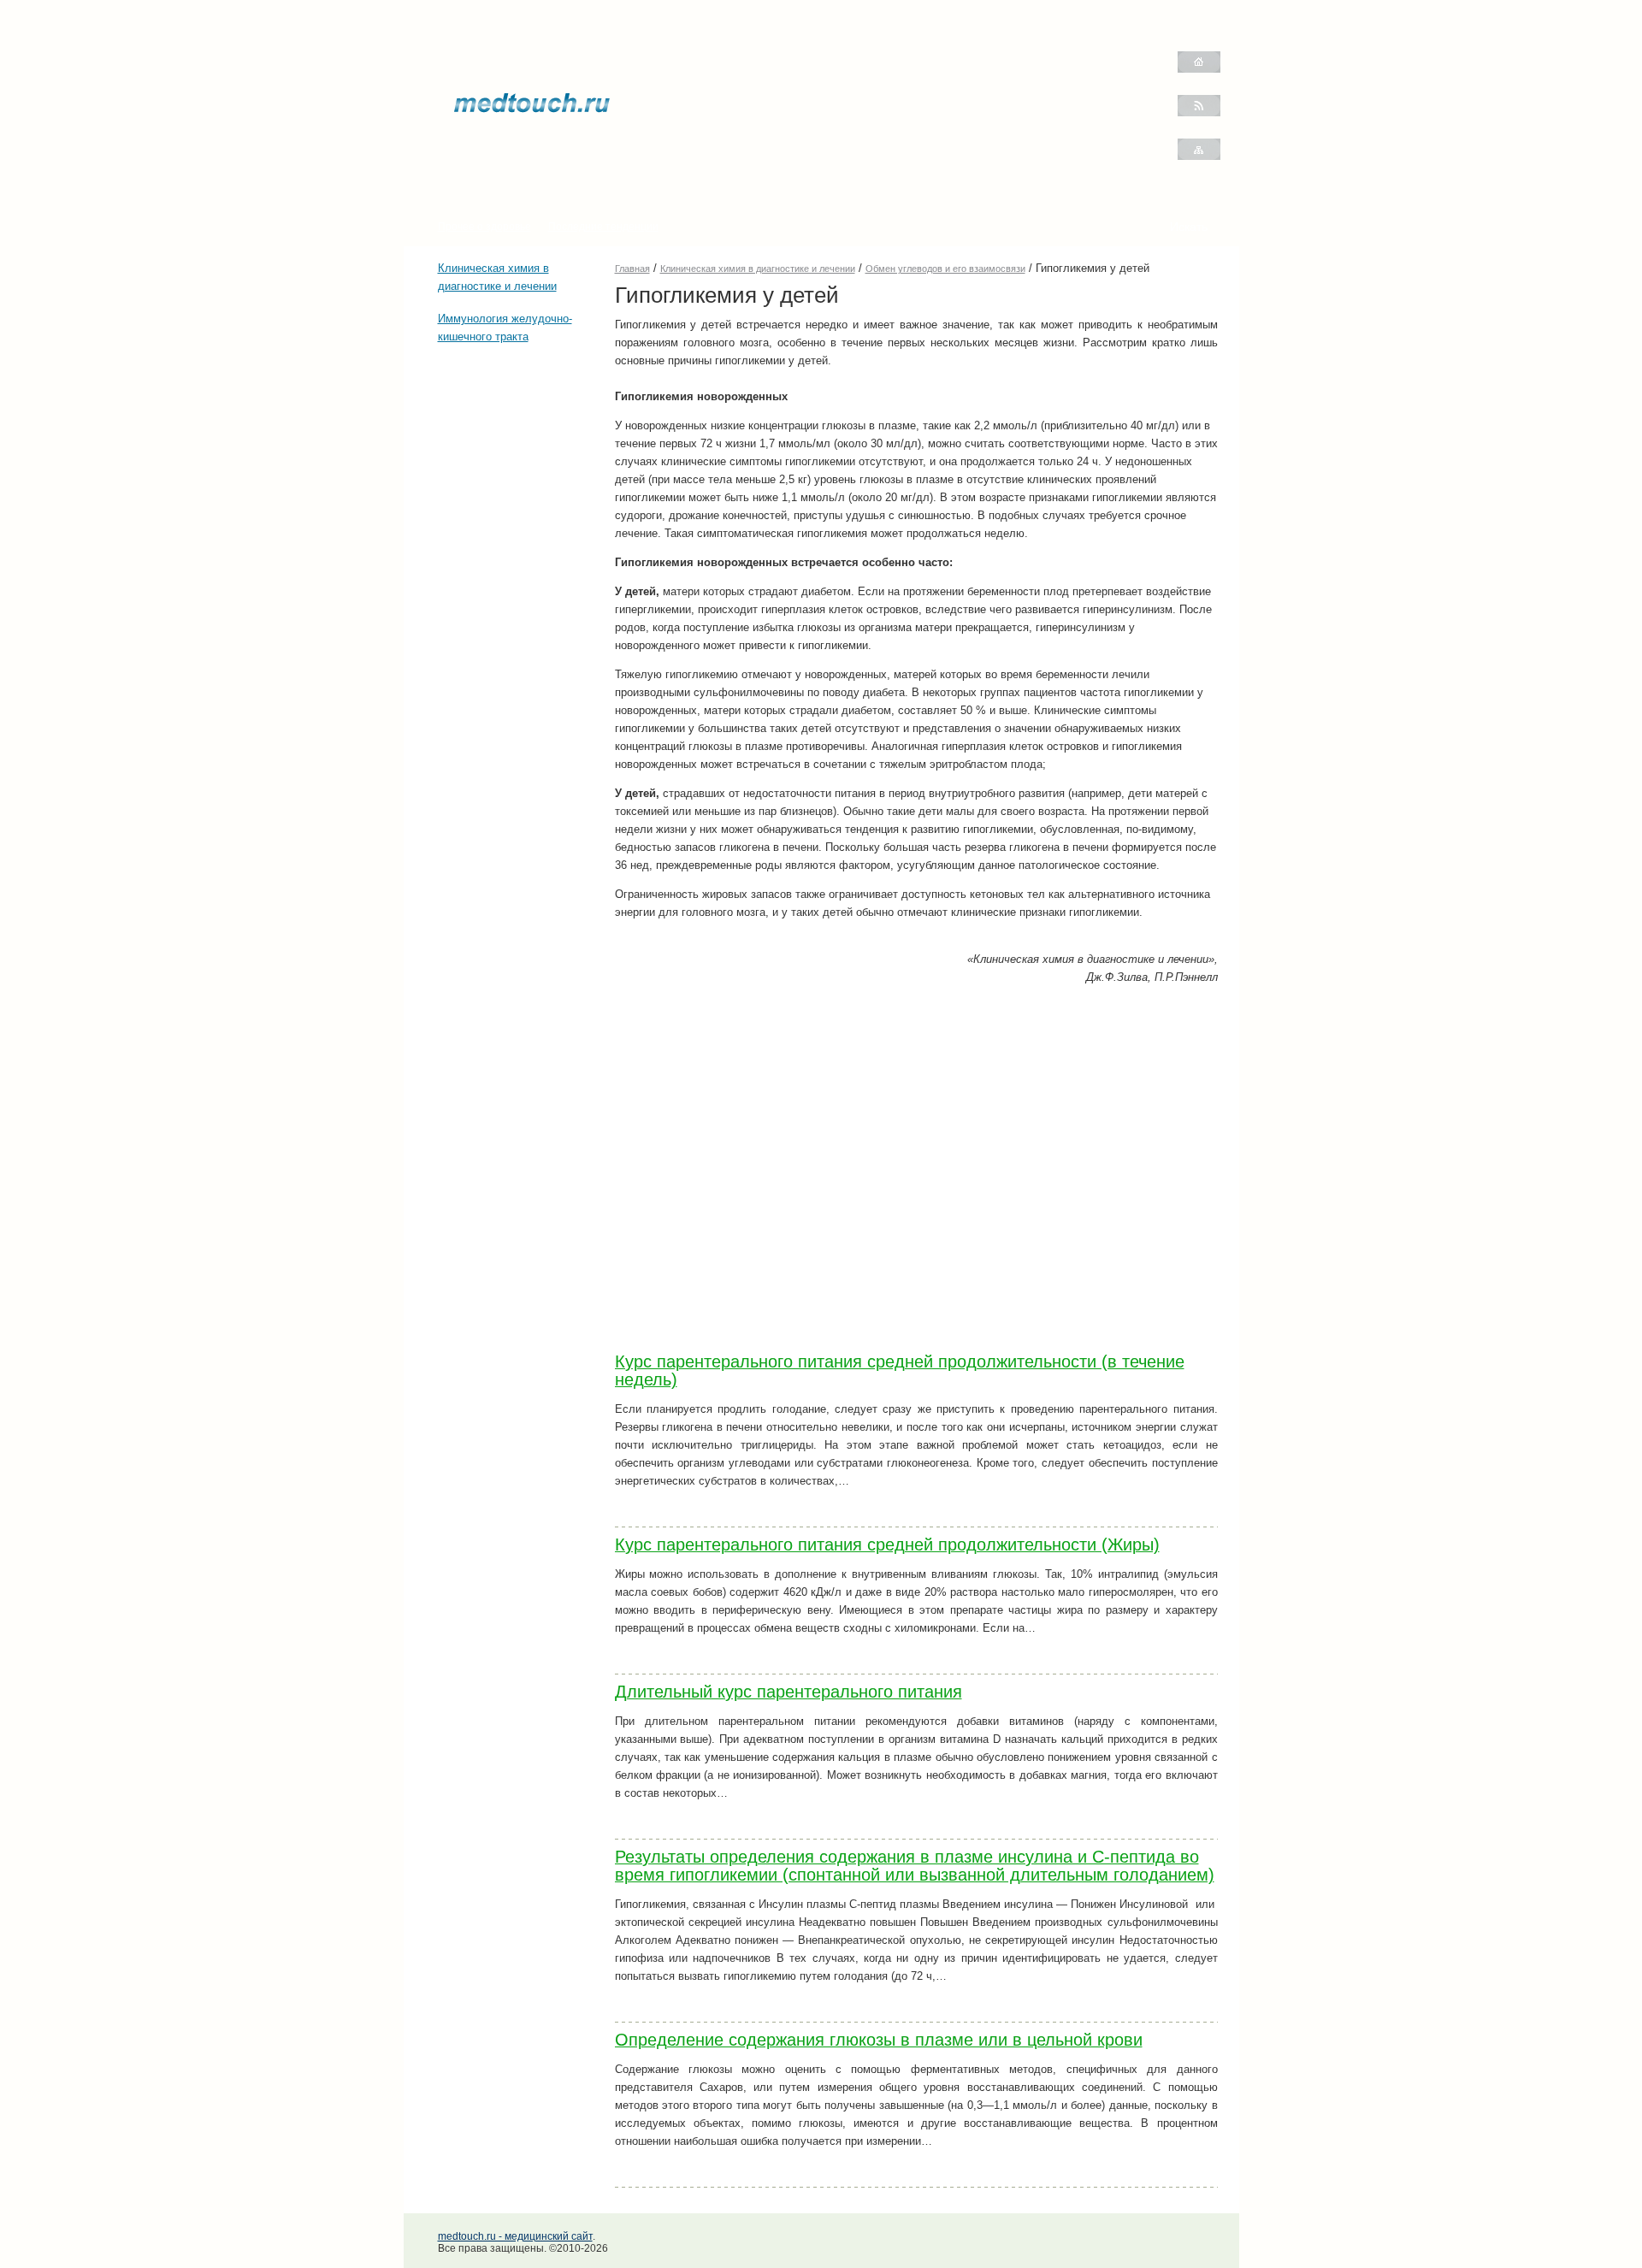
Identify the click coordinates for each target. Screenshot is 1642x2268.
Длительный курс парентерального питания (789, 1692)
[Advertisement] (489, 458)
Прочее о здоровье (484, 227)
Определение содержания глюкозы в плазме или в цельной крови (879, 2040)
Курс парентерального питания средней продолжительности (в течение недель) (900, 1370)
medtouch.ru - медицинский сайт (515, 2236)
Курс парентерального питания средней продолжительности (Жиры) (887, 1544)
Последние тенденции (603, 227)
